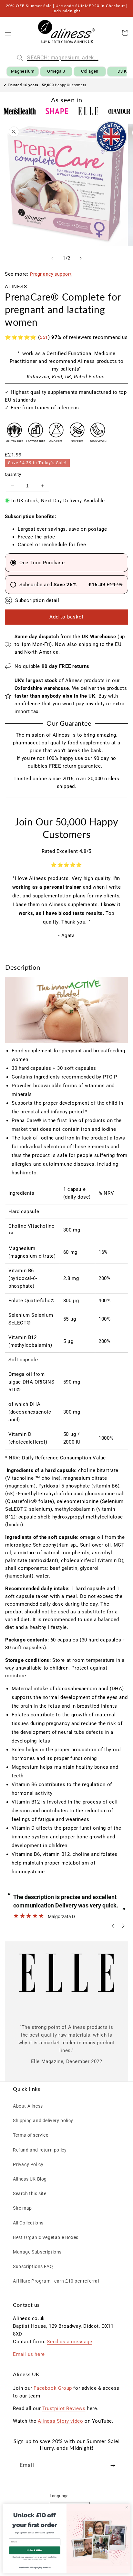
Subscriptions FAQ (33, 2266)
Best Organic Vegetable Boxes (46, 2237)
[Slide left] (52, 258)
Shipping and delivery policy (43, 2121)
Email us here (29, 2354)
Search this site (30, 2193)
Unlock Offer (35, 2550)
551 (44, 337)
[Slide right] (81, 258)
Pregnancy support (51, 274)
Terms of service (31, 2135)
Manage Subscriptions (37, 2252)
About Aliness (28, 2106)
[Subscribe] (113, 2465)
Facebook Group (53, 2388)
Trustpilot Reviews (64, 2408)
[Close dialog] (127, 2507)
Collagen (90, 71)
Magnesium (23, 71)
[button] (8, 33)
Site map (22, 2208)
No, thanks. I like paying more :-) (35, 2567)
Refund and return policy (40, 2150)
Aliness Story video (60, 2421)
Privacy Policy (28, 2164)
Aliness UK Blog (30, 2179)
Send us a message (69, 2342)
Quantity (13, 474)
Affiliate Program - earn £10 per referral (56, 2281)
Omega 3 (56, 71)
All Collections (28, 2223)
